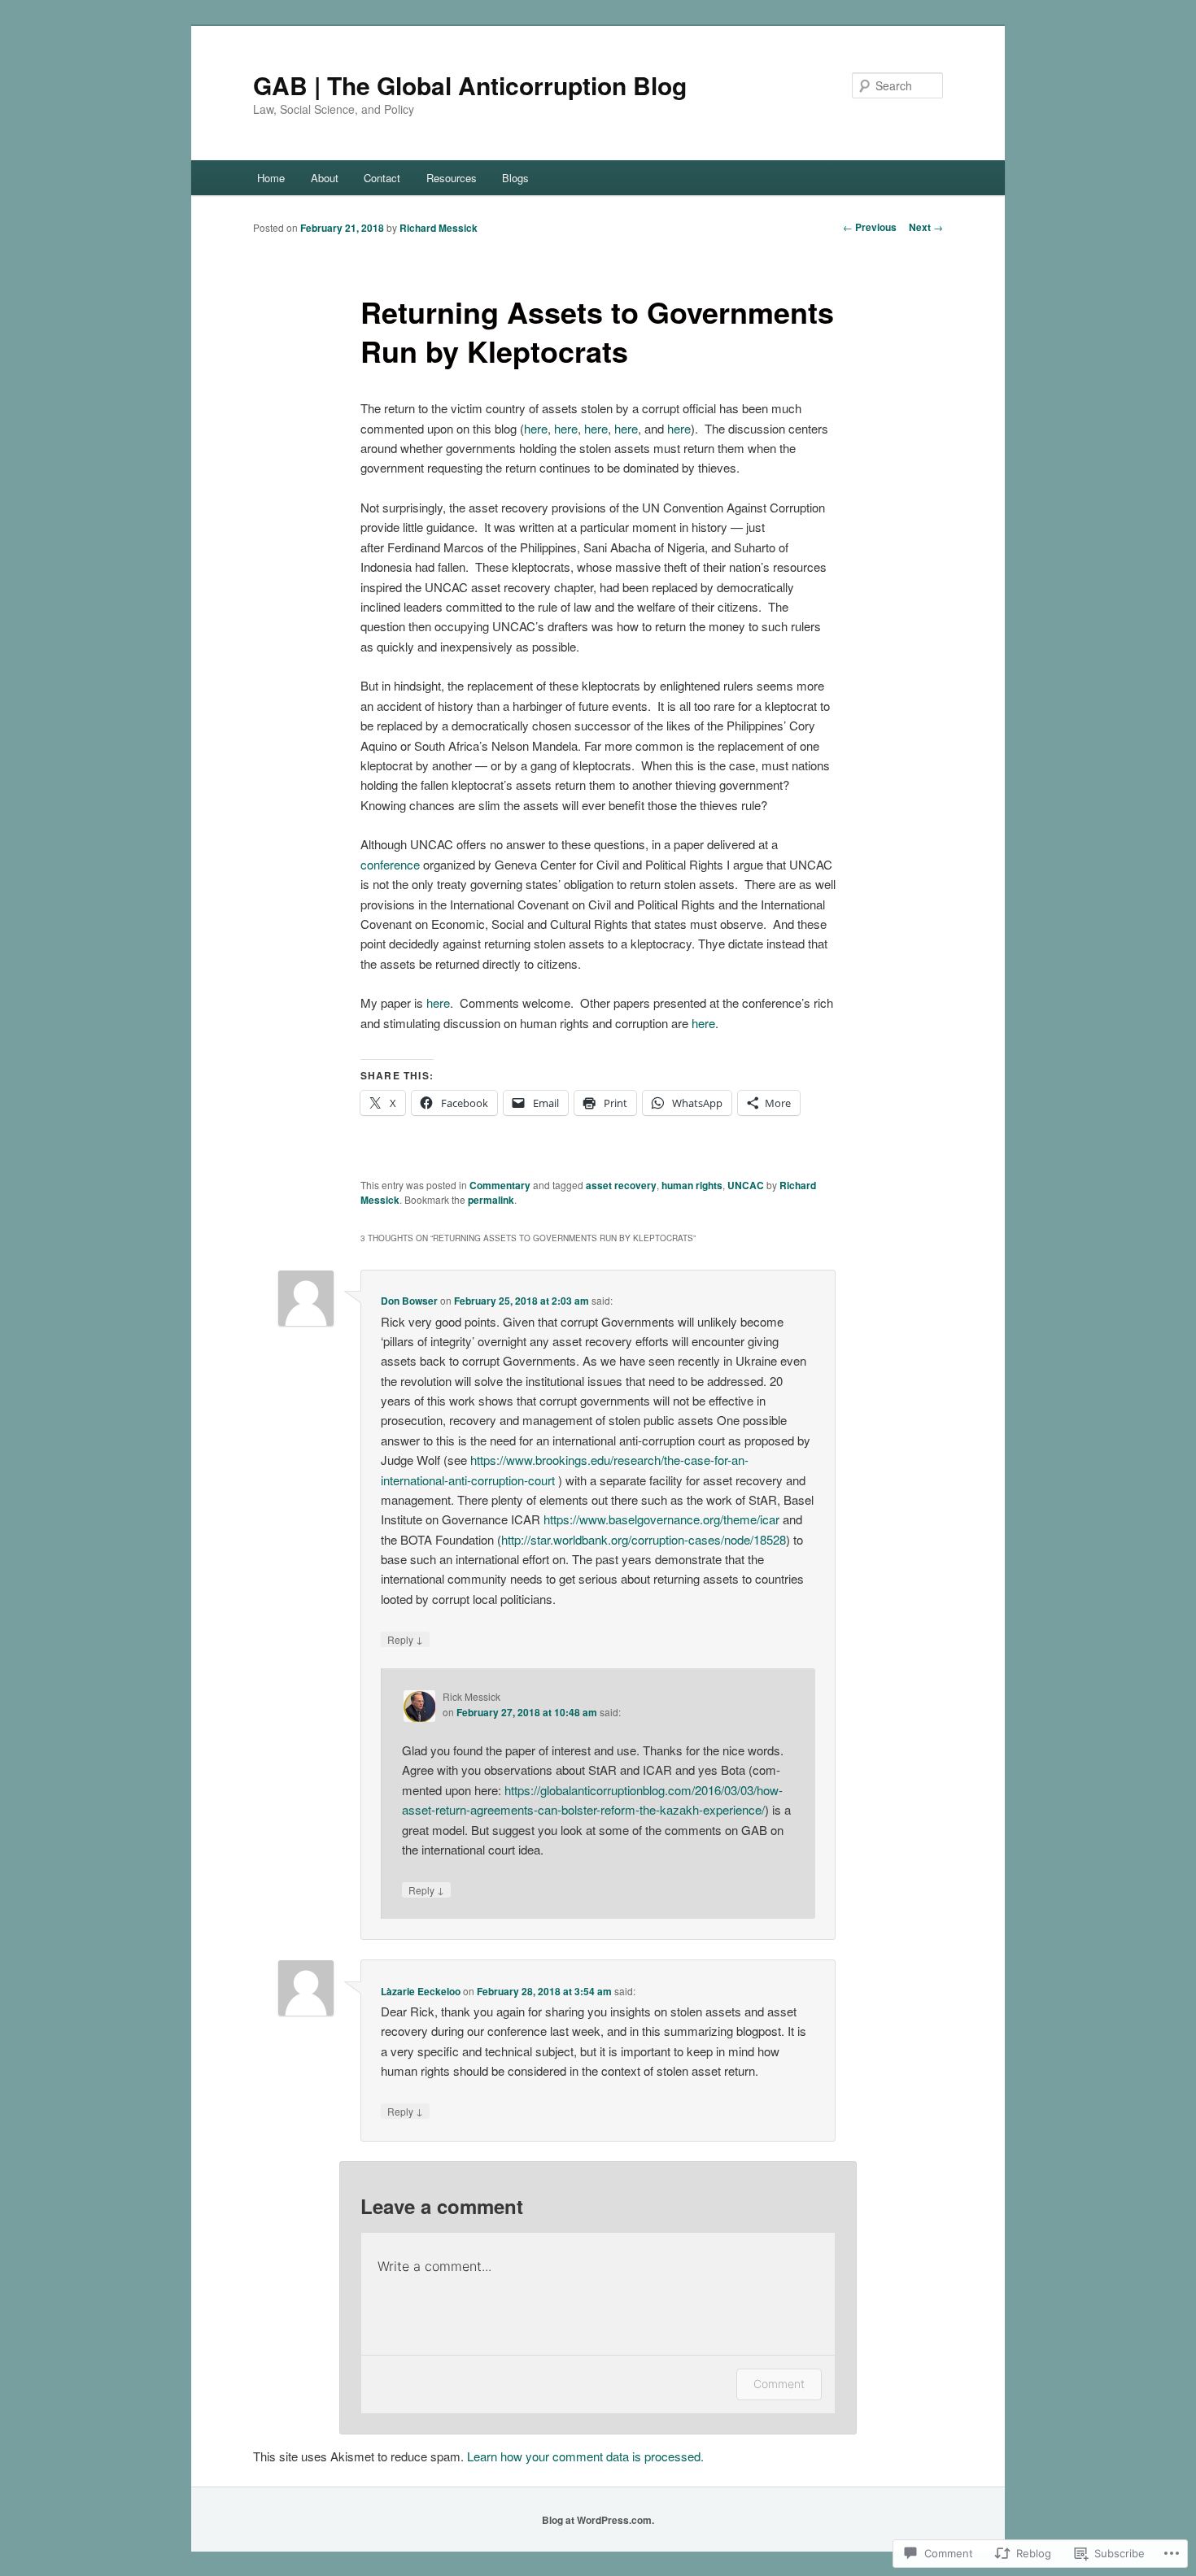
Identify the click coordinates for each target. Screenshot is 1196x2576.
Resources (452, 178)
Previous (870, 227)
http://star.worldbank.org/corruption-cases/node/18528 (644, 1539)
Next (926, 227)
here (536, 428)
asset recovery (621, 1185)
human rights (692, 1185)
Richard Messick (439, 228)
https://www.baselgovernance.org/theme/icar (661, 1519)
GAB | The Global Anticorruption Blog (470, 85)
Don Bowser (409, 1301)
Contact (382, 178)
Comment (779, 2384)
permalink (491, 1200)
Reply (405, 1639)
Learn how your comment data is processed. (585, 2456)
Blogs (515, 178)
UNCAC (746, 1185)
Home (271, 178)
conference (390, 864)
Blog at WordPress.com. (598, 2520)
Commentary (500, 1185)
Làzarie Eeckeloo (421, 1991)
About (325, 178)
